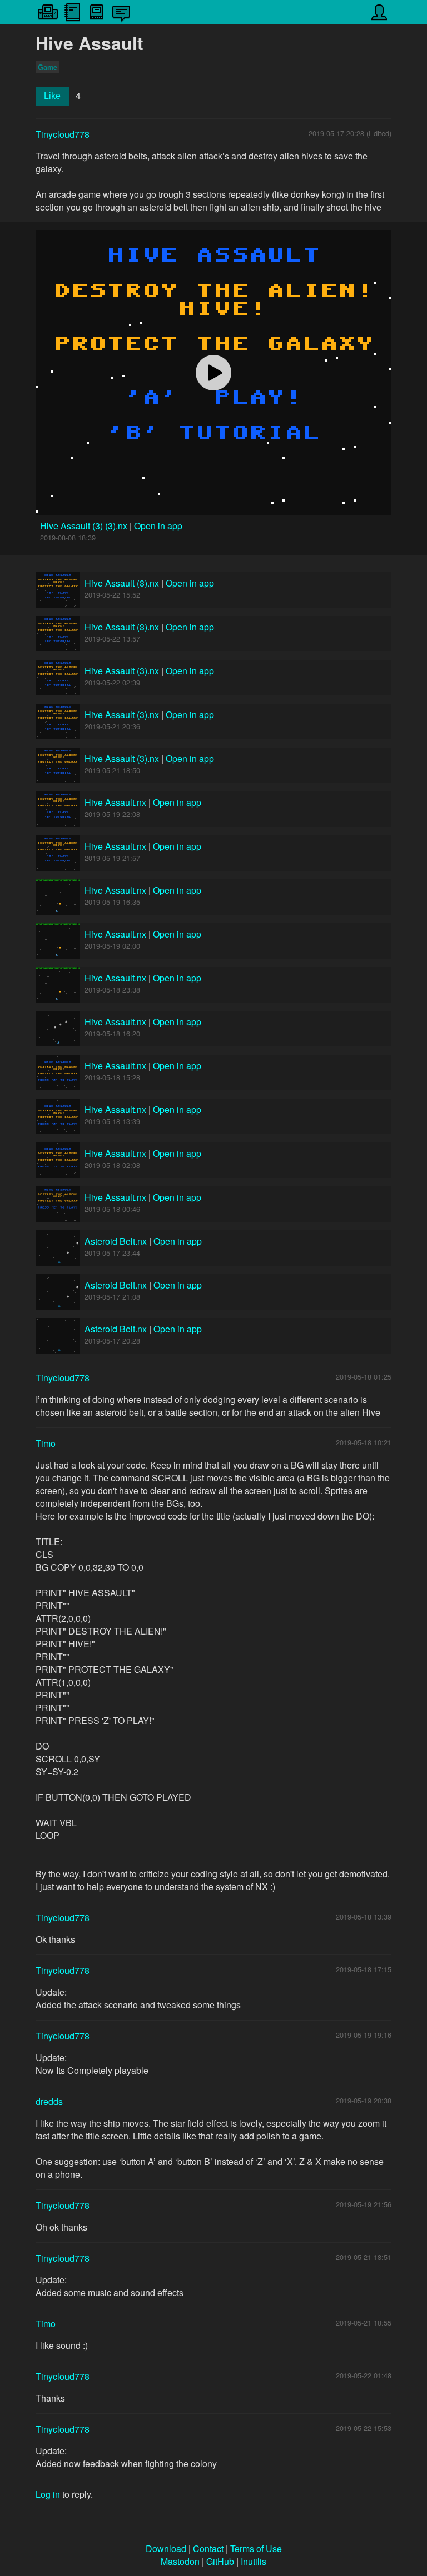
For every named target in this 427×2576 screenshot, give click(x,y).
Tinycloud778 (63, 134)
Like (52, 96)
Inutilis (254, 2561)
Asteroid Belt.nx (116, 1241)
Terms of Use (256, 2549)
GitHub (220, 2561)
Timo (46, 1443)
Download (166, 2549)
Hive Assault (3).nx (122, 583)
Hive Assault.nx (115, 802)
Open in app (158, 526)
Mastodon (180, 2561)
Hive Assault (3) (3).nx (85, 526)
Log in (48, 2494)
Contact (208, 2549)
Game (48, 67)
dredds (49, 2101)
